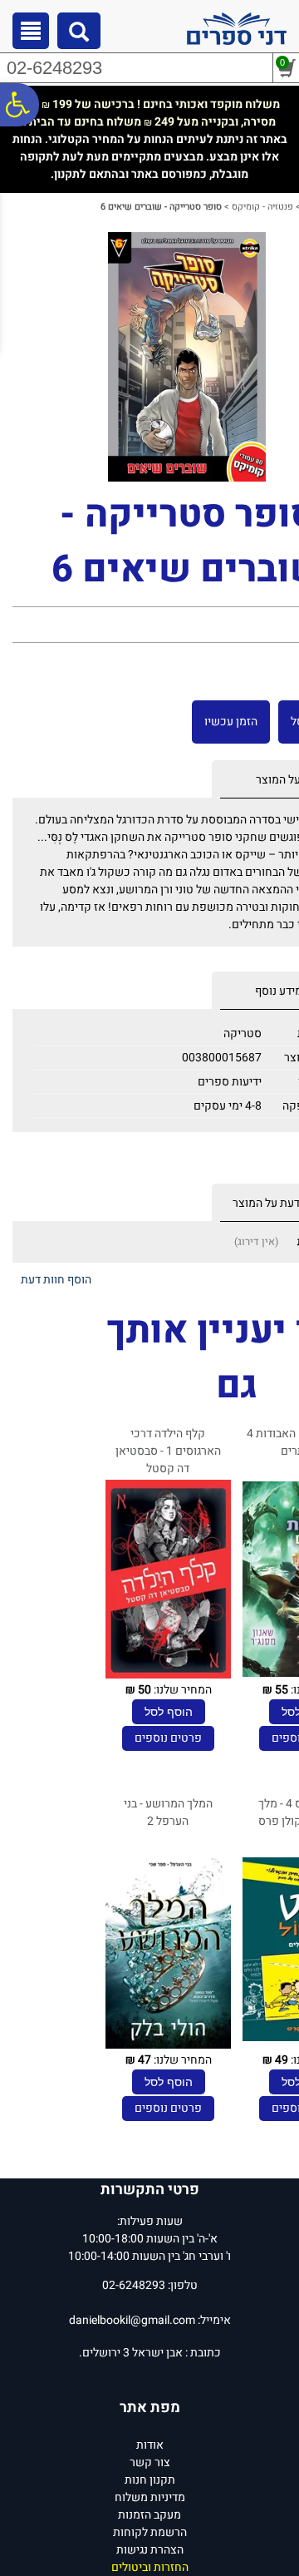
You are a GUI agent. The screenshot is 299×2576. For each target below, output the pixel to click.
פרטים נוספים (168, 1738)
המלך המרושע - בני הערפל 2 (168, 1812)
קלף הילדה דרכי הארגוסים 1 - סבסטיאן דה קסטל (168, 1451)
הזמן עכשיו (231, 722)
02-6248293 (54, 68)
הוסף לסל (169, 1712)
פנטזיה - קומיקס (262, 207)
